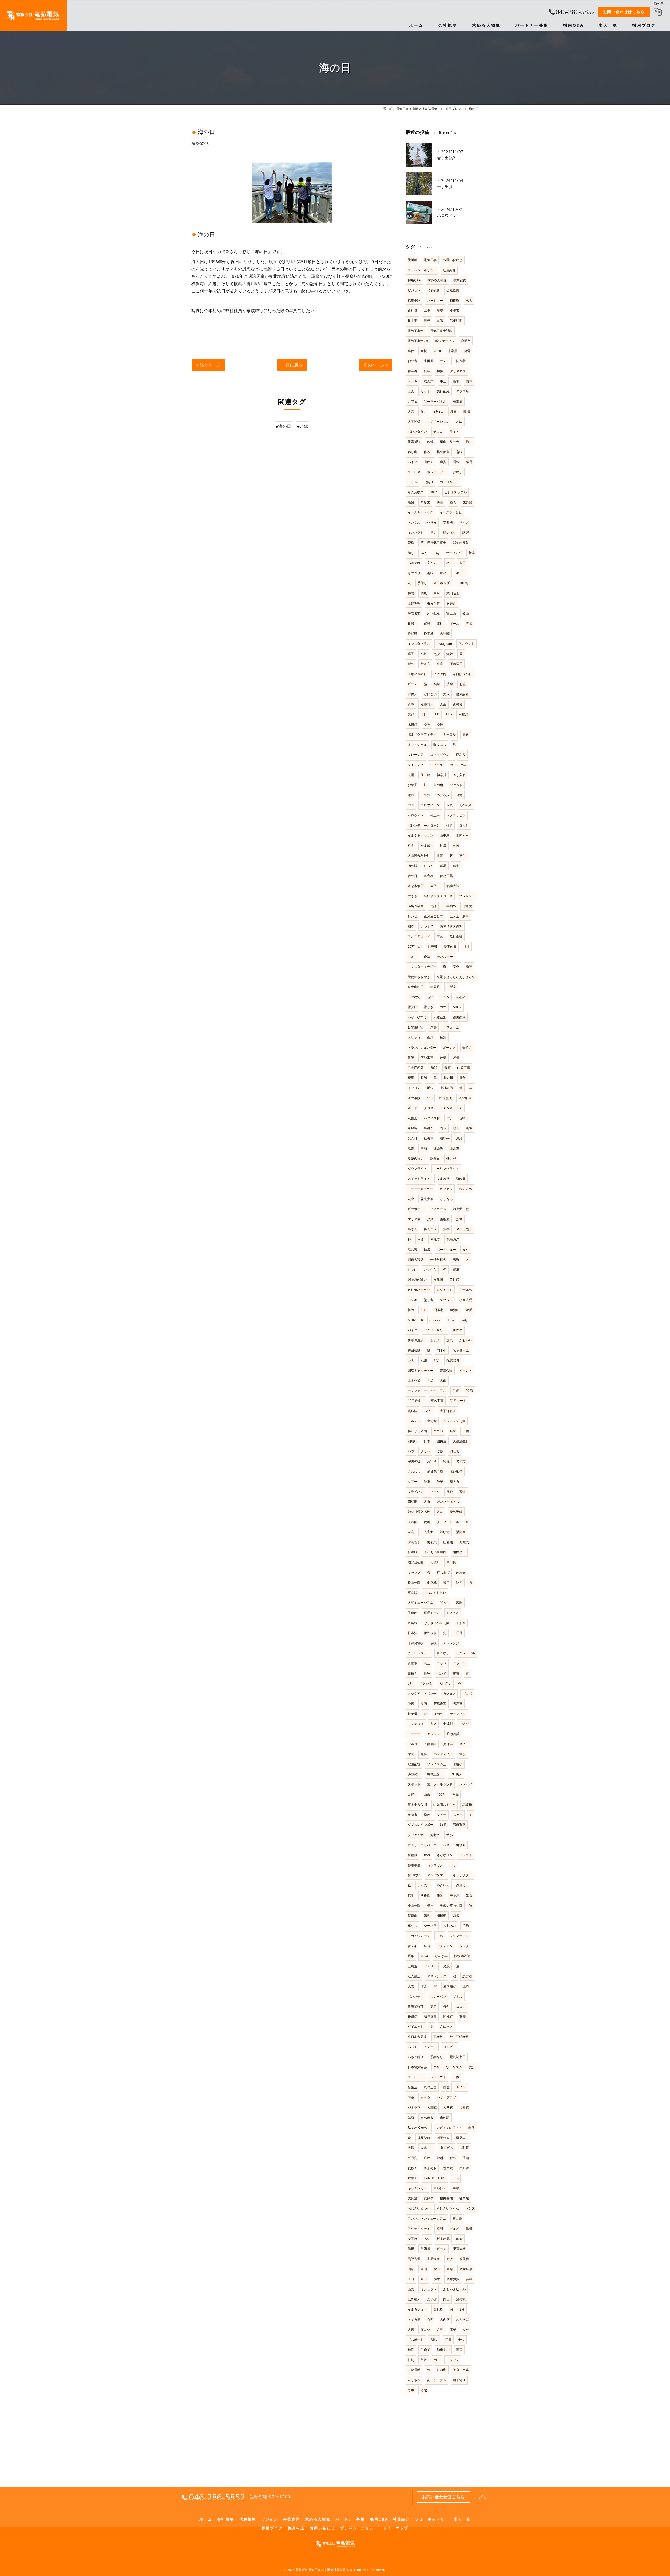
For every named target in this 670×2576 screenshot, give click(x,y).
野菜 (456, 1673)
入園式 (432, 2107)
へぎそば (414, 563)
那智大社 (459, 2249)
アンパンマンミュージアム (427, 2219)
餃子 (440, 1481)
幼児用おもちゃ (445, 1804)
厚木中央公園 (417, 1804)
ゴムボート (416, 2340)
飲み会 (461, 1572)
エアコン (414, 1088)
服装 (440, 1896)
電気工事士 (416, 331)
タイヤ (461, 2087)
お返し (458, 472)
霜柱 (446, 1461)
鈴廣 (443, 846)
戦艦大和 (453, 886)
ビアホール (438, 1209)
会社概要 (453, 290)
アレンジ (434, 1734)
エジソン (453, 2360)
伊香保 (458, 1330)
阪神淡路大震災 (451, 926)
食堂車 (413, 1663)
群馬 (443, 866)
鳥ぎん (413, 1229)
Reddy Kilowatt (419, 2128)
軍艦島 (413, 1128)
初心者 (461, 997)
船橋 (411, 2249)
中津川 (448, 1724)
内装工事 (464, 1068)
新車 (456, 381)
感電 (469, 462)
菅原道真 (440, 1704)
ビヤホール (416, 1209)
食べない (414, 1875)
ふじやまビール (454, 2289)
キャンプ (414, 1572)
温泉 (411, 502)
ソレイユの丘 (437, 1764)
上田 (411, 2279)
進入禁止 (414, 1976)
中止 (443, 381)
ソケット (456, 785)
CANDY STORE (435, 2178)
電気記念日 (458, 2057)
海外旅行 (456, 1471)
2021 (434, 492)
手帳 (456, 1391)
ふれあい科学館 (435, 1552)
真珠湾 (413, 1411)
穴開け (429, 482)
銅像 (459, 2239)
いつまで (427, 926)
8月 (462, 2309)
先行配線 (443, 391)
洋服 (462, 1754)
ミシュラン (429, 2289)
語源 (469, 1128)
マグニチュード (419, 936)
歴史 (446, 2087)
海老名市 (414, 613)
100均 (464, 583)
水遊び (458, 1764)
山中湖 (445, 835)
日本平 (413, 321)
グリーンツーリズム (448, 2067)
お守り (432, 1461)
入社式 (464, 2107)
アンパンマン (437, 1875)
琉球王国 (430, 2087)
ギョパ (467, 1694)
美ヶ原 (455, 1896)
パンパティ (416, 1996)
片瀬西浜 (453, 1734)
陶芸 (469, 967)
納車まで (443, 2350)
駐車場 (464, 2198)
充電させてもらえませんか (456, 977)
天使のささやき (419, 977)
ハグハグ (465, 1784)
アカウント (467, 644)
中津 (456, 2188)
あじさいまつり (419, 2208)
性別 (411, 2360)
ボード (413, 1108)
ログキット (445, 1290)
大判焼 (413, 2198)
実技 (424, 351)
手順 (466, 2158)
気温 (469, 1896)
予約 (466, 1926)
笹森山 (413, 1916)
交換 (427, 724)
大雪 (411, 1986)
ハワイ (429, 1411)
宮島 (459, 1603)
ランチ (445, 361)
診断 (440, 2158)
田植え (413, 1673)
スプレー (446, 1300)
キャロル (450, 734)
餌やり (461, 1845)
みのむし (414, 1471)
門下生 (442, 1350)
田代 (455, 2178)
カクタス (450, 1694)
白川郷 (464, 2168)
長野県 (413, 633)
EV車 (463, 765)
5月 (410, 1683)
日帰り (413, 623)
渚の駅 (461, 2299)
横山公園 (414, 1582)
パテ (450, 1118)
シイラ (442, 1815)
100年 (441, 1795)
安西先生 (434, 563)
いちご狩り (416, 2057)
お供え (413, 694)
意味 (459, 452)
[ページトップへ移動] (483, 2497)
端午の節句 (461, 543)
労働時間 (456, 321)
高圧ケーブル (437, 2380)
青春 (466, 734)
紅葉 (440, 855)
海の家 (413, 1249)
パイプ (413, 462)
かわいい (466, 1340)
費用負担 (453, 2279)
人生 (443, 704)
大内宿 (445, 2320)
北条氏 (439, 1148)
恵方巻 (467, 1976)
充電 (411, 775)
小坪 (424, 654)
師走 (456, 866)
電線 (456, 462)
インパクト (416, 532)
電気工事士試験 (441, 331)
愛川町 (413, 260)
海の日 (461, 1179)
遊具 (411, 1532)
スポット (414, 1784)
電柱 (440, 623)
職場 (466, 411)
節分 (424, 411)
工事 (427, 310)
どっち (445, 1603)
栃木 (437, 2279)
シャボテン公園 (454, 1421)
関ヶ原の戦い (417, 1279)
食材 (466, 1249)
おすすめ (465, 1189)
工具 (411, 391)
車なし (413, 1926)
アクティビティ (419, 2228)
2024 (424, 1956)
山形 (411, 2269)
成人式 (429, 381)
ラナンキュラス (451, 1108)
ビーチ (442, 2249)
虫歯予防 (434, 603)
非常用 (453, 351)
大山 (443, 1380)
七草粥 (467, 906)
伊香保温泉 (416, 1340)
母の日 (445, 573)
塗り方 (429, 1300)
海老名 (435, 1835)
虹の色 (439, 785)
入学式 (448, 2107)
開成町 (448, 2017)
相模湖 (442, 1916)
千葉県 (461, 1623)
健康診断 (463, 694)
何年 (446, 2006)
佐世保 (454, 1279)
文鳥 (450, 1340)
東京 (440, 664)
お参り (413, 956)
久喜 (411, 411)
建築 (411, 1057)
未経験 (468, 502)
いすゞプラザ (446, 2097)
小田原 (429, 361)
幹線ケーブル (445, 341)
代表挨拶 (434, 290)
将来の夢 (430, 2168)
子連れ (413, 1613)
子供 (466, 1431)
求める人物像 (437, 280)
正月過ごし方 (433, 916)
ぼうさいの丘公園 (437, 1623)
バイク (413, 1330)
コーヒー (414, 1734)
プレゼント (467, 896)
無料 (424, 1754)
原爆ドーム (432, 1613)
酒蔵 (424, 2390)
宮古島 (457, 2219)
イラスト (466, 1855)
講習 (466, 532)
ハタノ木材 (432, 1118)
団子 (453, 2329)
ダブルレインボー (421, 1825)
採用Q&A (414, 280)
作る (427, 452)
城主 (446, 1582)
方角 (427, 1502)
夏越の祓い (416, 1158)
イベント (466, 1371)
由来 (427, 1795)
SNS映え (456, 1774)
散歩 (450, 1835)
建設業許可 (416, 2006)
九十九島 (465, 1290)
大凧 (411, 2148)
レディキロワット (449, 2128)
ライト (454, 431)
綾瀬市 (413, 1815)
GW (423, 553)
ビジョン (414, 290)
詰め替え (414, 2299)
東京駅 (413, 1593)
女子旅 (413, 2239)
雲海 (469, 623)
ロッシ (464, 825)
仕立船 (425, 775)
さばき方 (446, 2027)
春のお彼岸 (416, 492)
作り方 (432, 522)
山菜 (430, 1037)
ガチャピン (445, 1946)
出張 (440, 321)
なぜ (466, 2329)
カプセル (446, 1189)
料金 (411, 846)
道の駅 (445, 2118)
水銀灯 (463, 714)
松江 (424, 1310)
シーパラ (430, 1926)
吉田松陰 (414, 1350)
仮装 (450, 805)
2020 (437, 351)
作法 (427, 956)
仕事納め (450, 906)
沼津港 (439, 1310)
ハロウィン (416, 815)
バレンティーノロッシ (424, 825)
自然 (471, 2128)
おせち (455, 1451)
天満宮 (458, 1704)
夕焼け (461, 1885)
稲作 (453, 2158)
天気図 (413, 1522)
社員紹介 (450, 270)
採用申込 (414, 300)
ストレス (414, 472)
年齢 (424, 2360)
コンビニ (450, 2047)
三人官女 (427, 1532)
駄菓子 (413, 2178)
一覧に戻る (292, 365)
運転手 (445, 1138)
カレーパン (438, 1996)
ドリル (413, 482)
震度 (440, 936)
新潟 (472, 553)
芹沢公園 (426, 1683)
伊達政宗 (430, 1633)
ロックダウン (440, 755)
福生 (411, 1896)
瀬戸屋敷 (430, 2017)
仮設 (427, 623)
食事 (411, 704)
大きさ (413, 896)
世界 (427, 1855)
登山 (466, 613)
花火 (411, 1199)
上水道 (455, 1148)
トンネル (414, 522)
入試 (440, 1512)
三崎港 (413, 1966)
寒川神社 (414, 1461)
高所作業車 (416, 906)
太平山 (435, 886)
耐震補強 (414, 442)
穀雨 (448, 1068)
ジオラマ (414, 2107)
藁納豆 (445, 1219)
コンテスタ (416, 1724)
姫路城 (432, 1582)
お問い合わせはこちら (624, 12)
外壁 (443, 1057)
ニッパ (442, 1663)
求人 (469, 300)
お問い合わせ (453, 260)
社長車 (429, 1138)
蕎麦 (462, 2017)
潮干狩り (443, 2138)
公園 (411, 1360)
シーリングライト (446, 1169)
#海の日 (284, 426)
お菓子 (413, 785)
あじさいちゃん (448, 2208)
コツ (443, 1007)
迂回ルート (458, 1401)
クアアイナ (416, 1835)
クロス (429, 1108)
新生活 (413, 2087)
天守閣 (445, 633)
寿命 (411, 2097)
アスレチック (437, 1976)
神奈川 (442, 775)
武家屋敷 (466, 2269)
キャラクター (462, 1875)
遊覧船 (455, 1310)
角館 (450, 2269)
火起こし (427, 2148)
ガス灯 (425, 795)
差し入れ (459, 775)
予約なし (437, 2057)
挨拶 (440, 371)
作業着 (413, 371)
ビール (435, 1492)
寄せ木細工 (416, 886)
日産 (448, 2340)
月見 (440, 2329)
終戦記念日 (435, 1774)
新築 (430, 997)
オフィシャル (417, 745)
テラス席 (463, 391)
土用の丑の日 (417, 674)
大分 (472, 2067)
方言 (411, 2329)
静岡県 (435, 987)
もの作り (414, 573)
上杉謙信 (446, 1088)
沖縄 (459, 1138)
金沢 (450, 2259)
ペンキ (413, 1300)
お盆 (463, 684)
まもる (425, 2097)
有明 (430, 2320)
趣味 (430, 573)
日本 (427, 1441)
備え (424, 1986)
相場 (424, 1078)
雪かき (429, 1007)
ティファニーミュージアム (427, 1391)
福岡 (440, 2228)
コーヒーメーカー (421, 1189)
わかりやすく (417, 1017)
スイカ (464, 1744)
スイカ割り (464, 1229)
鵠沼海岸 (453, 1239)
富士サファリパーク (422, 1845)
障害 (459, 2350)
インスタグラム (419, 644)
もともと (453, 1613)
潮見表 (461, 2138)
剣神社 (458, 704)
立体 (456, 2077)
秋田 (437, 2269)
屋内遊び (450, 1986)
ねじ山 (413, 452)
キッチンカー (417, 2188)
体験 (456, 846)
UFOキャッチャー (421, 1371)
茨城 (459, 1219)
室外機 (448, 522)
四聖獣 (413, 1502)
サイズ (464, 522)
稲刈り (461, 755)
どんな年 (441, 1956)
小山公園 (414, 1905)
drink (451, 1320)
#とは (303, 426)
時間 (469, 1310)
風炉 (450, 1492)
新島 (411, 664)
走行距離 (456, 936)
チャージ (430, 2047)
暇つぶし (440, 745)
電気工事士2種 (418, 341)
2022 (434, 1068)
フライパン (416, 1492)
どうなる (446, 1199)
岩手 (411, 2390)
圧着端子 (456, 664)
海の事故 (414, 1098)
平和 (424, 1148)
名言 (450, 563)
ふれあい (450, 1926)
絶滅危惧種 (435, 1471)
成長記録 (424, 2138)
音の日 (413, 876)
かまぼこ (427, 846)
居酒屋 (425, 2249)
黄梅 (427, 1522)
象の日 (448, 1078)
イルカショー (417, 2309)
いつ (411, 1451)
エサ (453, 1865)
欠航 (446, 1966)
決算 (440, 502)
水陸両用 (462, 835)
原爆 (430, 1219)
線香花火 (427, 704)
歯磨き (451, 603)
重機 (455, 1795)
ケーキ (413, 381)
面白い (425, 2329)
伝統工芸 (446, 876)
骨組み (467, 1047)
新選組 (413, 1552)
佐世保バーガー (419, 1290)
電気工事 (430, 260)
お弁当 (413, 361)
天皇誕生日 (461, 1441)
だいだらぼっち (448, 1502)
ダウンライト (417, 1169)
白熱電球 (414, 2370)
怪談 (411, 1310)
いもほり (424, 1885)
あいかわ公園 (417, 1431)
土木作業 (414, 1380)
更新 (433, 2006)
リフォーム (451, 1027)
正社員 (413, 310)
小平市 (455, 310)
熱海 (411, 2118)
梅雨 (411, 593)
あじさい (445, 1683)
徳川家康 (459, 1017)
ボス (437, 2360)
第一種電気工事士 (433, 543)
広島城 (413, 1623)
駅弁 (459, 1582)
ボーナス (450, 1047)
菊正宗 (435, 815)
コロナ (461, 2006)
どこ (437, 1360)
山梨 (411, 2289)
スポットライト (419, 1179)
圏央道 (442, 1441)
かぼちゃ (414, 2380)
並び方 (445, 1532)
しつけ (413, 1270)
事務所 (429, 1128)
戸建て (435, 1239)
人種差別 (440, 1017)
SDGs (457, 1007)
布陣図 (438, 1279)
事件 (411, 351)
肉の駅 (413, 866)
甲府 (437, 593)
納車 (469, 381)
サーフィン (458, 1714)
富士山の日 (416, 987)
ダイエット (416, 2027)
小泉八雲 (466, 1300)
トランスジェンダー (422, 1047)
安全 (456, 967)
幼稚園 (425, 1896)
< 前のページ (208, 365)
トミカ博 (414, 2320)
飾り (411, 553)
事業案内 (460, 280)
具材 (453, 1431)
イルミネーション (421, 835)
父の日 (413, 1138)
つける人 (443, 795)
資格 (411, 543)
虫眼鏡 (464, 2148)
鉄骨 (430, 442)
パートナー (435, 300)
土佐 (461, 2340)
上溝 (466, 1986)
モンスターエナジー (422, 967)
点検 (433, 1643)
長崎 (462, 1118)
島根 (469, 2228)
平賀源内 (440, 674)
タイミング (416, 765)
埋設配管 (414, 1764)
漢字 (446, 1229)
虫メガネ (446, 2148)
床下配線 (434, 613)
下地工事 (427, 1057)
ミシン (445, 997)
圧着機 (448, 1542)
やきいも (443, 1885)
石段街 (435, 1340)
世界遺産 (434, 2259)
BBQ (436, 553)
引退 (449, 825)
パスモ (413, 2047)
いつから (430, 1270)
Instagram (444, 644)
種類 (443, 1037)
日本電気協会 (417, 2067)
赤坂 (430, 1380)
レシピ (413, 916)
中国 (411, 805)
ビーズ (413, 684)
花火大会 (427, 1199)
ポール (455, 623)
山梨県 (451, 987)
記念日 (435, 1158)
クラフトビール (448, 1522)
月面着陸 (430, 1744)
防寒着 (461, 361)
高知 (427, 2239)
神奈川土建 (461, 2370)
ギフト (461, 573)
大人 (446, 694)
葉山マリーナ (450, 442)
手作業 (425, 2350)
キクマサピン (456, 815)
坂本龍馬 (443, 2239)
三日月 (458, 1633)
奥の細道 (465, 1098)
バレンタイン (417, 431)
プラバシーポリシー (422, 270)
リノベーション (438, 422)
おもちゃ (414, 1542)
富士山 (451, 613)
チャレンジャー (419, 1653)
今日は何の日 (462, 674)
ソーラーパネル (435, 401)
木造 (421, 1239)
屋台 (427, 1946)
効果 (443, 1825)
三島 (440, 1936)
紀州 (424, 1360)
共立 (433, 1724)
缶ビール (437, 765)
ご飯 (440, 1451)
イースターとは (451, 512)
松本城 (429, 633)
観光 (427, 321)
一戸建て (414, 997)
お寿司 (432, 947)
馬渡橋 (467, 1804)
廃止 (427, 1663)
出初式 (432, 1542)
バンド (442, 1673)
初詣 (411, 926)
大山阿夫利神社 (419, 855)
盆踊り (413, 1795)
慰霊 (411, 1148)
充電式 (464, 1542)
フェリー (430, 1966)
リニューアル (465, 1653)
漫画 (424, 1704)
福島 (427, 1916)
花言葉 (413, 1118)
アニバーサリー (435, 1330)
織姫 (450, 654)
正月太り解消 (459, 916)
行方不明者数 (459, 2037)
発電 (467, 351)
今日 (424, 714)
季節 (427, 1815)
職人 (453, 502)
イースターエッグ (421, 512)
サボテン (414, 1421)
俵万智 (451, 1158)
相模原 (454, 300)
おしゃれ (414, 1037)
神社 (466, 947)
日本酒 (413, 1633)
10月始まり (416, 1401)
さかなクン (445, 1855)
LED (437, 714)
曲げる (429, 462)
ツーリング (454, 553)
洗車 (450, 684)
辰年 (411, 1956)
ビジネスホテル (456, 492)
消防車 (461, 1532)
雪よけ (413, 1007)
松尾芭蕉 (446, 1098)
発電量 (458, 401)
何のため (466, 805)
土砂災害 (414, 603)
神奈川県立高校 (419, 1512)
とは (459, 422)
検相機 (413, 1714)
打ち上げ (443, 1572)
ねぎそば (463, 2320)
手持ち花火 (438, 1259)
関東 (424, 593)
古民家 (448, 2168)
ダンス (470, 2208)
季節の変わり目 (451, 1905)
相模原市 (459, 1552)
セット (425, 391)
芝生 (462, 855)
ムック (464, 1946)
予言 (411, 1704)
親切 (456, 1128)
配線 (430, 1088)
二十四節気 (416, 1068)
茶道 (462, 1492)
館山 (446, 2299)
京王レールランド (440, 1784)
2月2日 (439, 411)
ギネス (458, 1996)
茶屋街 (464, 2259)
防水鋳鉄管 (462, 1956)
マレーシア (416, 755)
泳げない (430, 694)
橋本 (430, 1905)
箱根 (456, 1916)
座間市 (466, 341)
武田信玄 (453, 593)
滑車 (427, 1481)
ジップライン (459, 1936)
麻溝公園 (446, 1371)
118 (430, 1098)
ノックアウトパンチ (422, 1694)
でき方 (461, 1461)
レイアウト (438, 2077)
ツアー (413, 1481)
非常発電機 (416, 1643)
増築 (433, 1027)
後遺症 (413, 2017)
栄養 (411, 1754)
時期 (464, 1320)
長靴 (427, 1673)
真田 (424, 2279)
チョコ (438, 431)
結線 (437, 684)
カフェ (413, 401)
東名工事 (437, 1401)
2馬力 (434, 2340)
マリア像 (414, 1219)
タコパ (438, 1431)
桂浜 (411, 2350)
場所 (456, 1259)
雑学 (463, 1078)
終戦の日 (414, 1774)
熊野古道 (414, 2259)
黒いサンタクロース (438, 896)
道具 (443, 462)
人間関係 (414, 422)
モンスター (445, 956)
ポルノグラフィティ (422, 734)
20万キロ (414, 947)
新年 (427, 371)
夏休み (448, 1744)
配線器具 (453, 1360)
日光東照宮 (416, 1027)
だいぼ (432, 2299)
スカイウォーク (419, 1936)
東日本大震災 (417, 2037)
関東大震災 (416, 1259)
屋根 (456, 1057)
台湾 (459, 795)
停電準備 (414, 1865)
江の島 (439, 1714)
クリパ (425, 1451)
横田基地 (446, 2198)
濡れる (438, 2309)
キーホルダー (443, 583)
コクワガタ (435, 1865)
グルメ (454, 2228)
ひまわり (443, 1179)
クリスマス (458, 371)
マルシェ (440, 2188)
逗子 (411, 654)
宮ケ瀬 (413, 1946)
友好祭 (429, 2198)
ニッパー (459, 1663)
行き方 (425, 664)
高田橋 (451, 1562)
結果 (427, 1249)
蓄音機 (429, 876)
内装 (443, 1128)
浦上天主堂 (461, 1209)
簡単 (456, 1270)
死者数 (438, 2037)
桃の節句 (443, 452)
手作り (422, 583)
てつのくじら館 (435, 1593)
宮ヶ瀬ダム (461, 1350)
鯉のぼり (450, 532)
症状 (427, 2158)
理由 (454, 411)
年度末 (425, 502)
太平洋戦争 (448, 1411)
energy (435, 1320)
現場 (440, 310)
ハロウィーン (430, 805)
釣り (469, 442)
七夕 (437, 654)
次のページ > (376, 365)
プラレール (416, 2077)
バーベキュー (446, 1249)
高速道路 (459, 1825)
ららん (429, 866)
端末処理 (459, 2380)
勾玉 (462, 563)
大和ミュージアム (421, 1603)
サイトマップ (396, 2528)
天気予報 (456, 1512)
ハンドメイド (443, 1754)
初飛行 (413, 1441)
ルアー (458, 1815)
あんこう (430, 1229)
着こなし (443, 1653)
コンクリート (450, 482)
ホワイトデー (437, 472)
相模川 (435, 1562)
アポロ (413, 1744)
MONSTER (415, 1320)
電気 (411, 795)
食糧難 (413, 1855)
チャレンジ (451, 1643)
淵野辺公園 (416, 1562)
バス (446, 1845)
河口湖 (442, 2370)
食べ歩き (427, 2118)
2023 (469, 1391)
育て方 (432, 1421)
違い (433, 532)
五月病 (413, 2158)
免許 (433, 906)
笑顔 (411, 714)
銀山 (424, 2269)
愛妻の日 (450, 947)
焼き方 (455, 1481)
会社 (469, 2279)
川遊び (464, 1724)
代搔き (413, 2168)
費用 (411, 1078)
